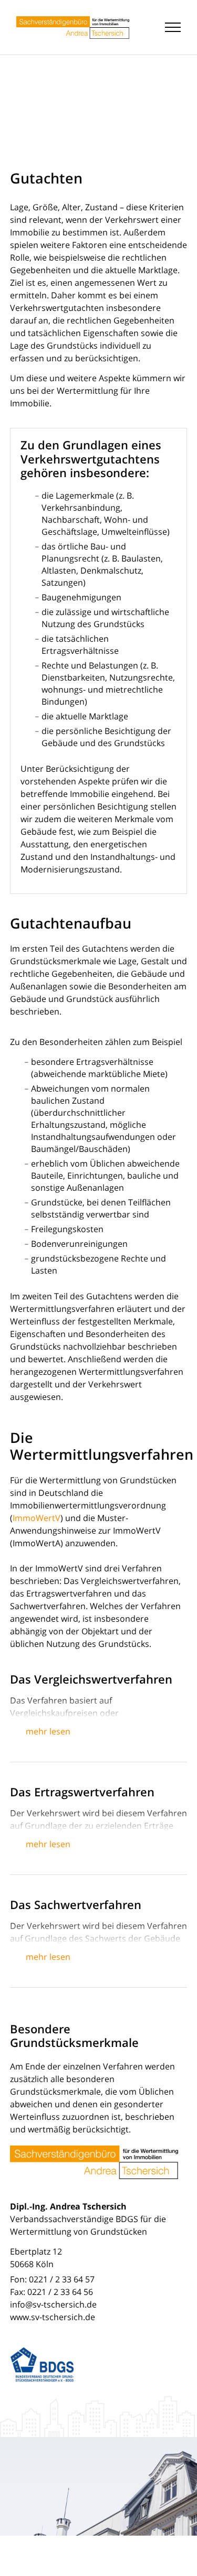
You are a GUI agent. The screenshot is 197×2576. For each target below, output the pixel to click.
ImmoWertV (37, 1518)
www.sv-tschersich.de (53, 2317)
